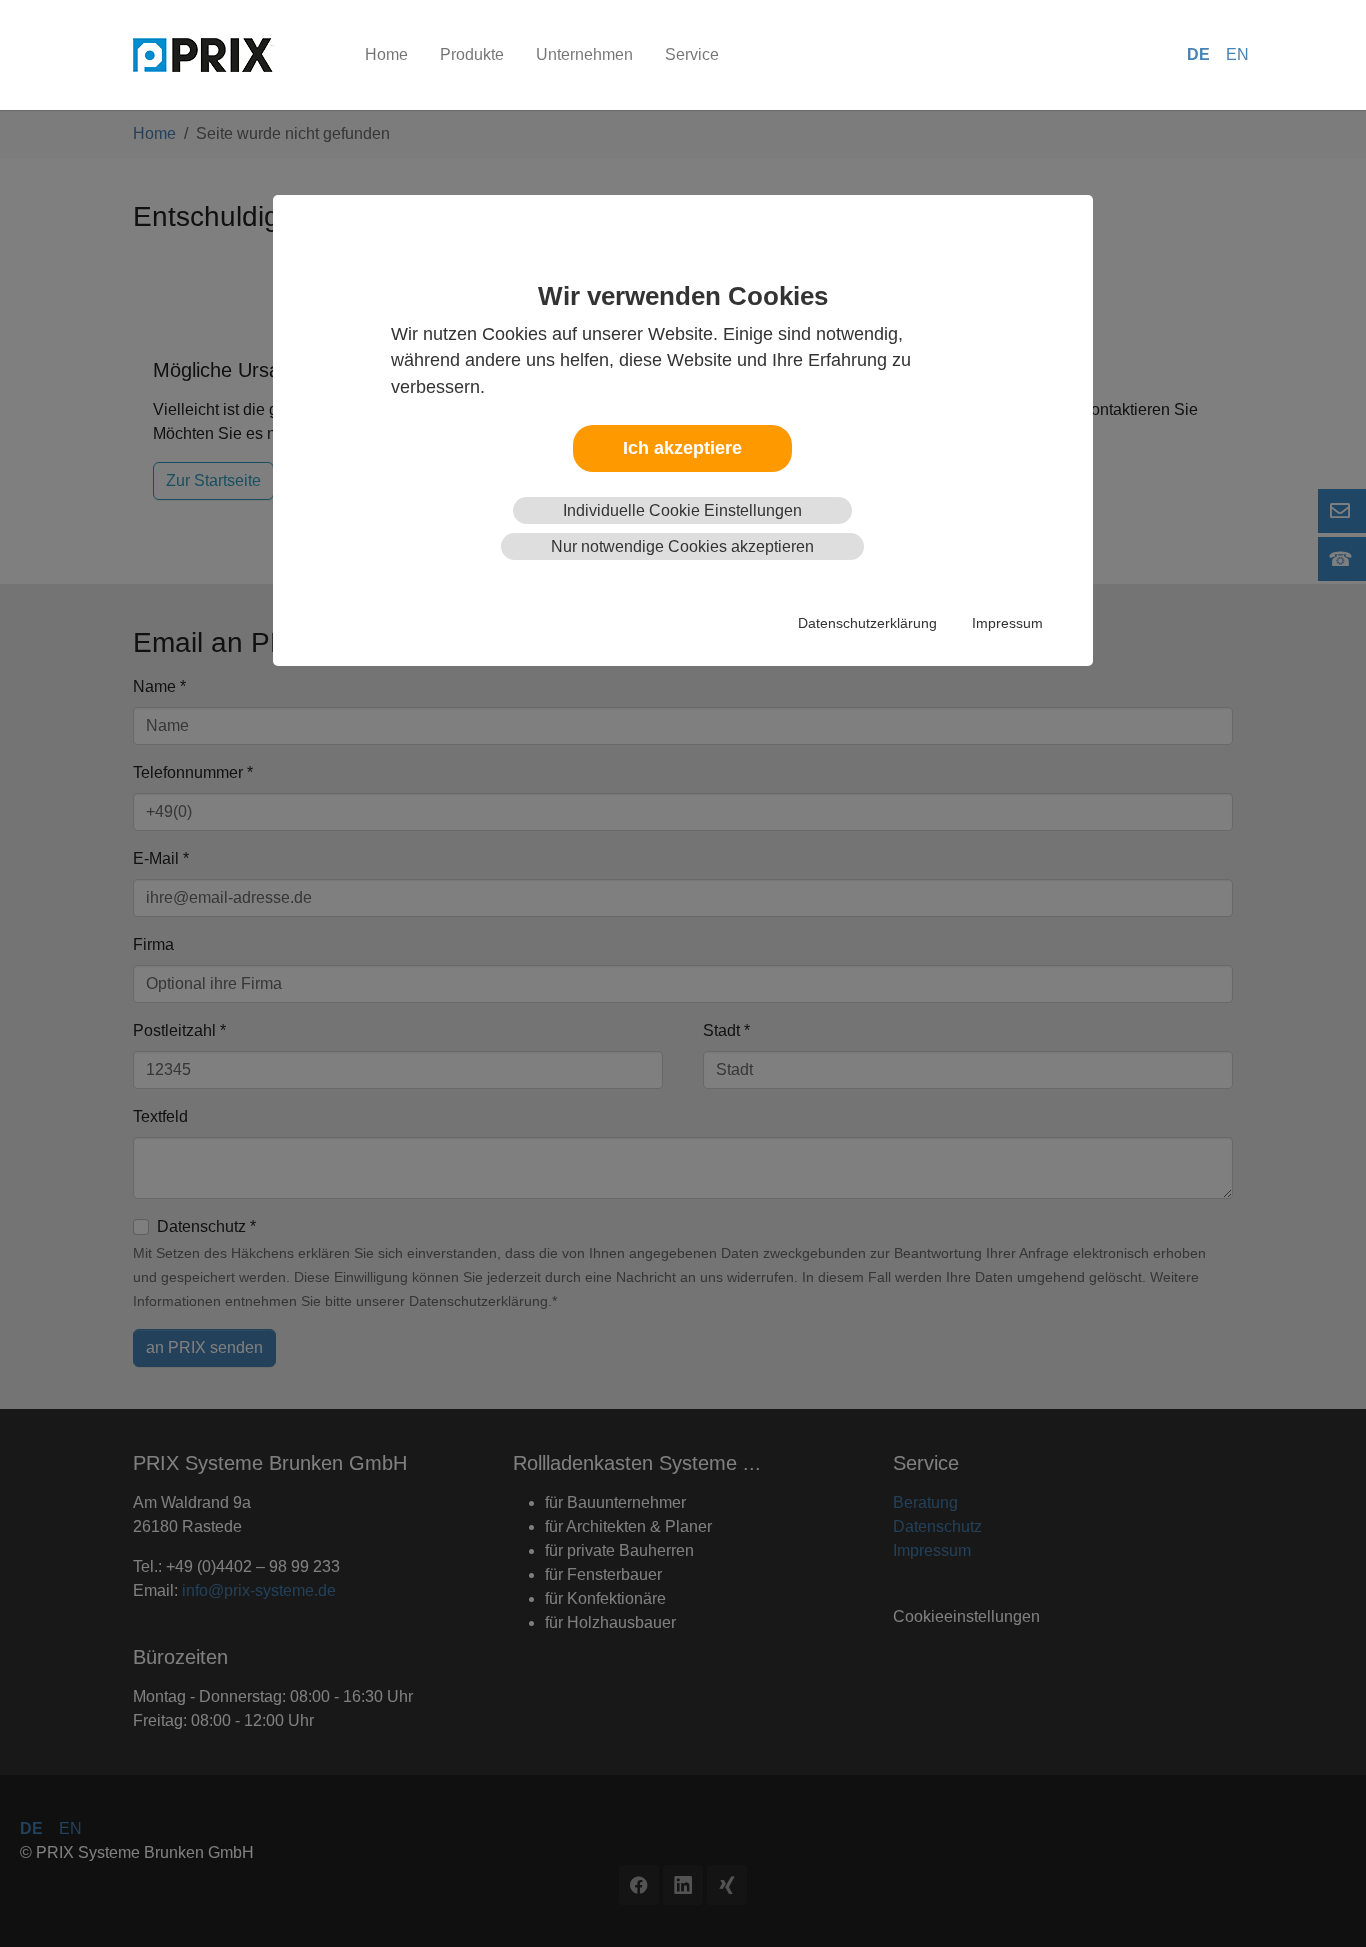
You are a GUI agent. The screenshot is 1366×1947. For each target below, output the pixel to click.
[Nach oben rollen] (1322, 1903)
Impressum (1007, 623)
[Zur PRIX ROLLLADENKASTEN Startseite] (229, 55)
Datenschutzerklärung (867, 623)
